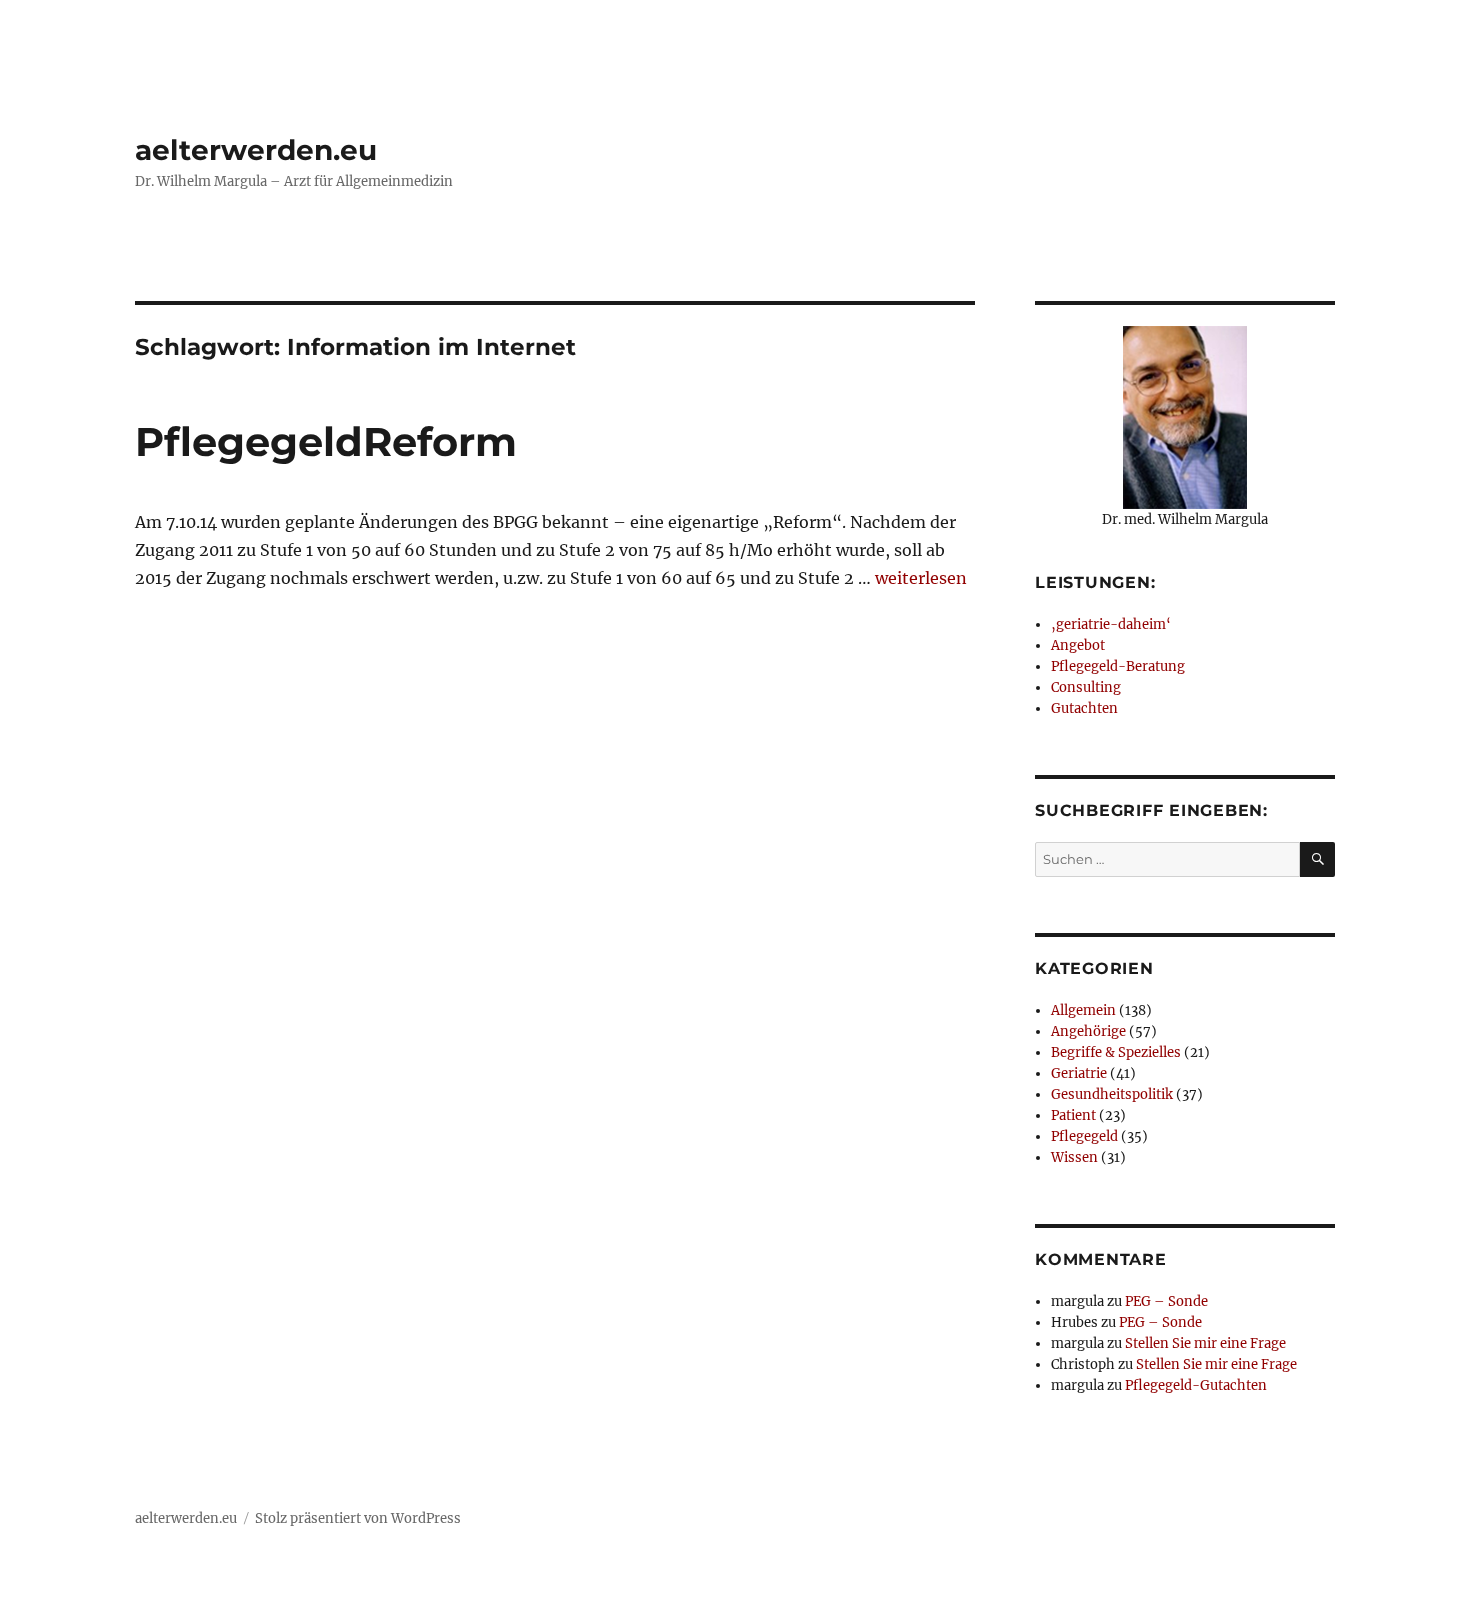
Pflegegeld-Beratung (1118, 666)
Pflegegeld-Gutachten (1196, 1385)
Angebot (1078, 645)
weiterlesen (921, 578)
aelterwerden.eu (256, 150)
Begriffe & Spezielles (1116, 1052)
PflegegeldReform (326, 441)
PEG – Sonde (1166, 1301)
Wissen (1074, 1157)
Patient (1073, 1115)
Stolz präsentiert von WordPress (358, 1518)
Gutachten (1084, 708)
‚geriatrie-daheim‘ (1111, 624)
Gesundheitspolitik (1112, 1094)
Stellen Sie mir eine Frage (1205, 1343)
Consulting (1086, 687)
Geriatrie (1079, 1073)
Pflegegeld (1084, 1136)
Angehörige (1088, 1031)
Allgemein (1083, 1010)
